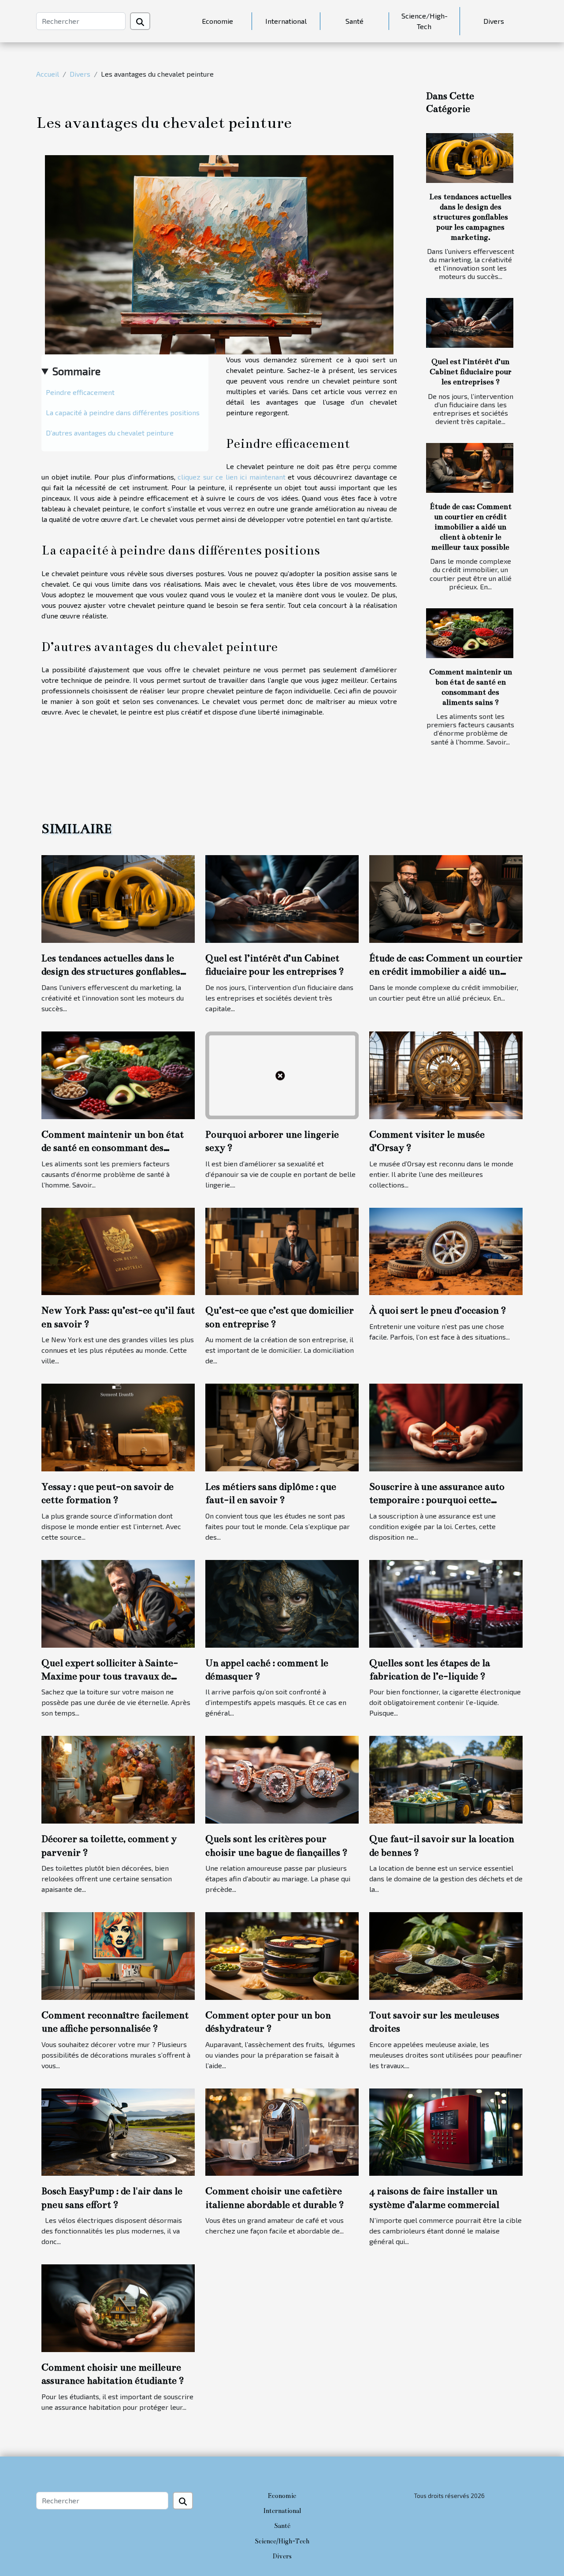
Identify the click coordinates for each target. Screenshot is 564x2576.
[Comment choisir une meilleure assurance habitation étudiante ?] (118, 2307)
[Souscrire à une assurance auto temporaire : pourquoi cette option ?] (446, 1426)
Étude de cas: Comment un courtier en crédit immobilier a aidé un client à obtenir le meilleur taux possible (471, 527)
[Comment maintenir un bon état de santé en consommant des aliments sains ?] (470, 633)
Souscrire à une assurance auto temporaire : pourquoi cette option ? (437, 1500)
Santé (354, 21)
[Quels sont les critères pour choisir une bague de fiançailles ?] (282, 1779)
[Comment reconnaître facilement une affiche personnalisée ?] (118, 1955)
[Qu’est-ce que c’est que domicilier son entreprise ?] (282, 1250)
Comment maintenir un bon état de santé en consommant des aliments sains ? (113, 1148)
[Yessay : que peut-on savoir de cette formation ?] (118, 1426)
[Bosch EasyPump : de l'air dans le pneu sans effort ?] (118, 2131)
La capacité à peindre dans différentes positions (123, 412)
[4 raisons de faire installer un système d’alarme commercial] (446, 2131)
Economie (217, 21)
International (286, 21)
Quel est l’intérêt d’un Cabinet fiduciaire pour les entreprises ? (471, 372)
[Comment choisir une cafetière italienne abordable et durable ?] (282, 2131)
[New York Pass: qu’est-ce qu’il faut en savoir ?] (118, 1250)
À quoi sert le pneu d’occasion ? (438, 1310)
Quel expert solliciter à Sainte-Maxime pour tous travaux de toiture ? (110, 1676)
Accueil (48, 74)
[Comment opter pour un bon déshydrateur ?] (282, 1955)
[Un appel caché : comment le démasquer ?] (282, 1603)
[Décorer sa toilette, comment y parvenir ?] (118, 1779)
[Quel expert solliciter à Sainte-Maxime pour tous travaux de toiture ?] (118, 1603)
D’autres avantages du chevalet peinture (110, 433)
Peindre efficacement (80, 392)
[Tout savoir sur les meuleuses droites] (446, 1955)
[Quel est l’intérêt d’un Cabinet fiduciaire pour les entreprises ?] (470, 323)
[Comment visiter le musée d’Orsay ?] (446, 1074)
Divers (494, 21)
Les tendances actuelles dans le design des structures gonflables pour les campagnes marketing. (470, 217)
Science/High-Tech (425, 21)
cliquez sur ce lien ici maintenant (232, 477)
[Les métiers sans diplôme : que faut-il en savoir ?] (282, 1426)
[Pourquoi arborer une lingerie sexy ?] (282, 1074)
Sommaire (76, 371)
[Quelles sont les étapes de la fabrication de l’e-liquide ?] (446, 1603)
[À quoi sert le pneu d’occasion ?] (446, 1250)
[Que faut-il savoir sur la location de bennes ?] (446, 1779)
